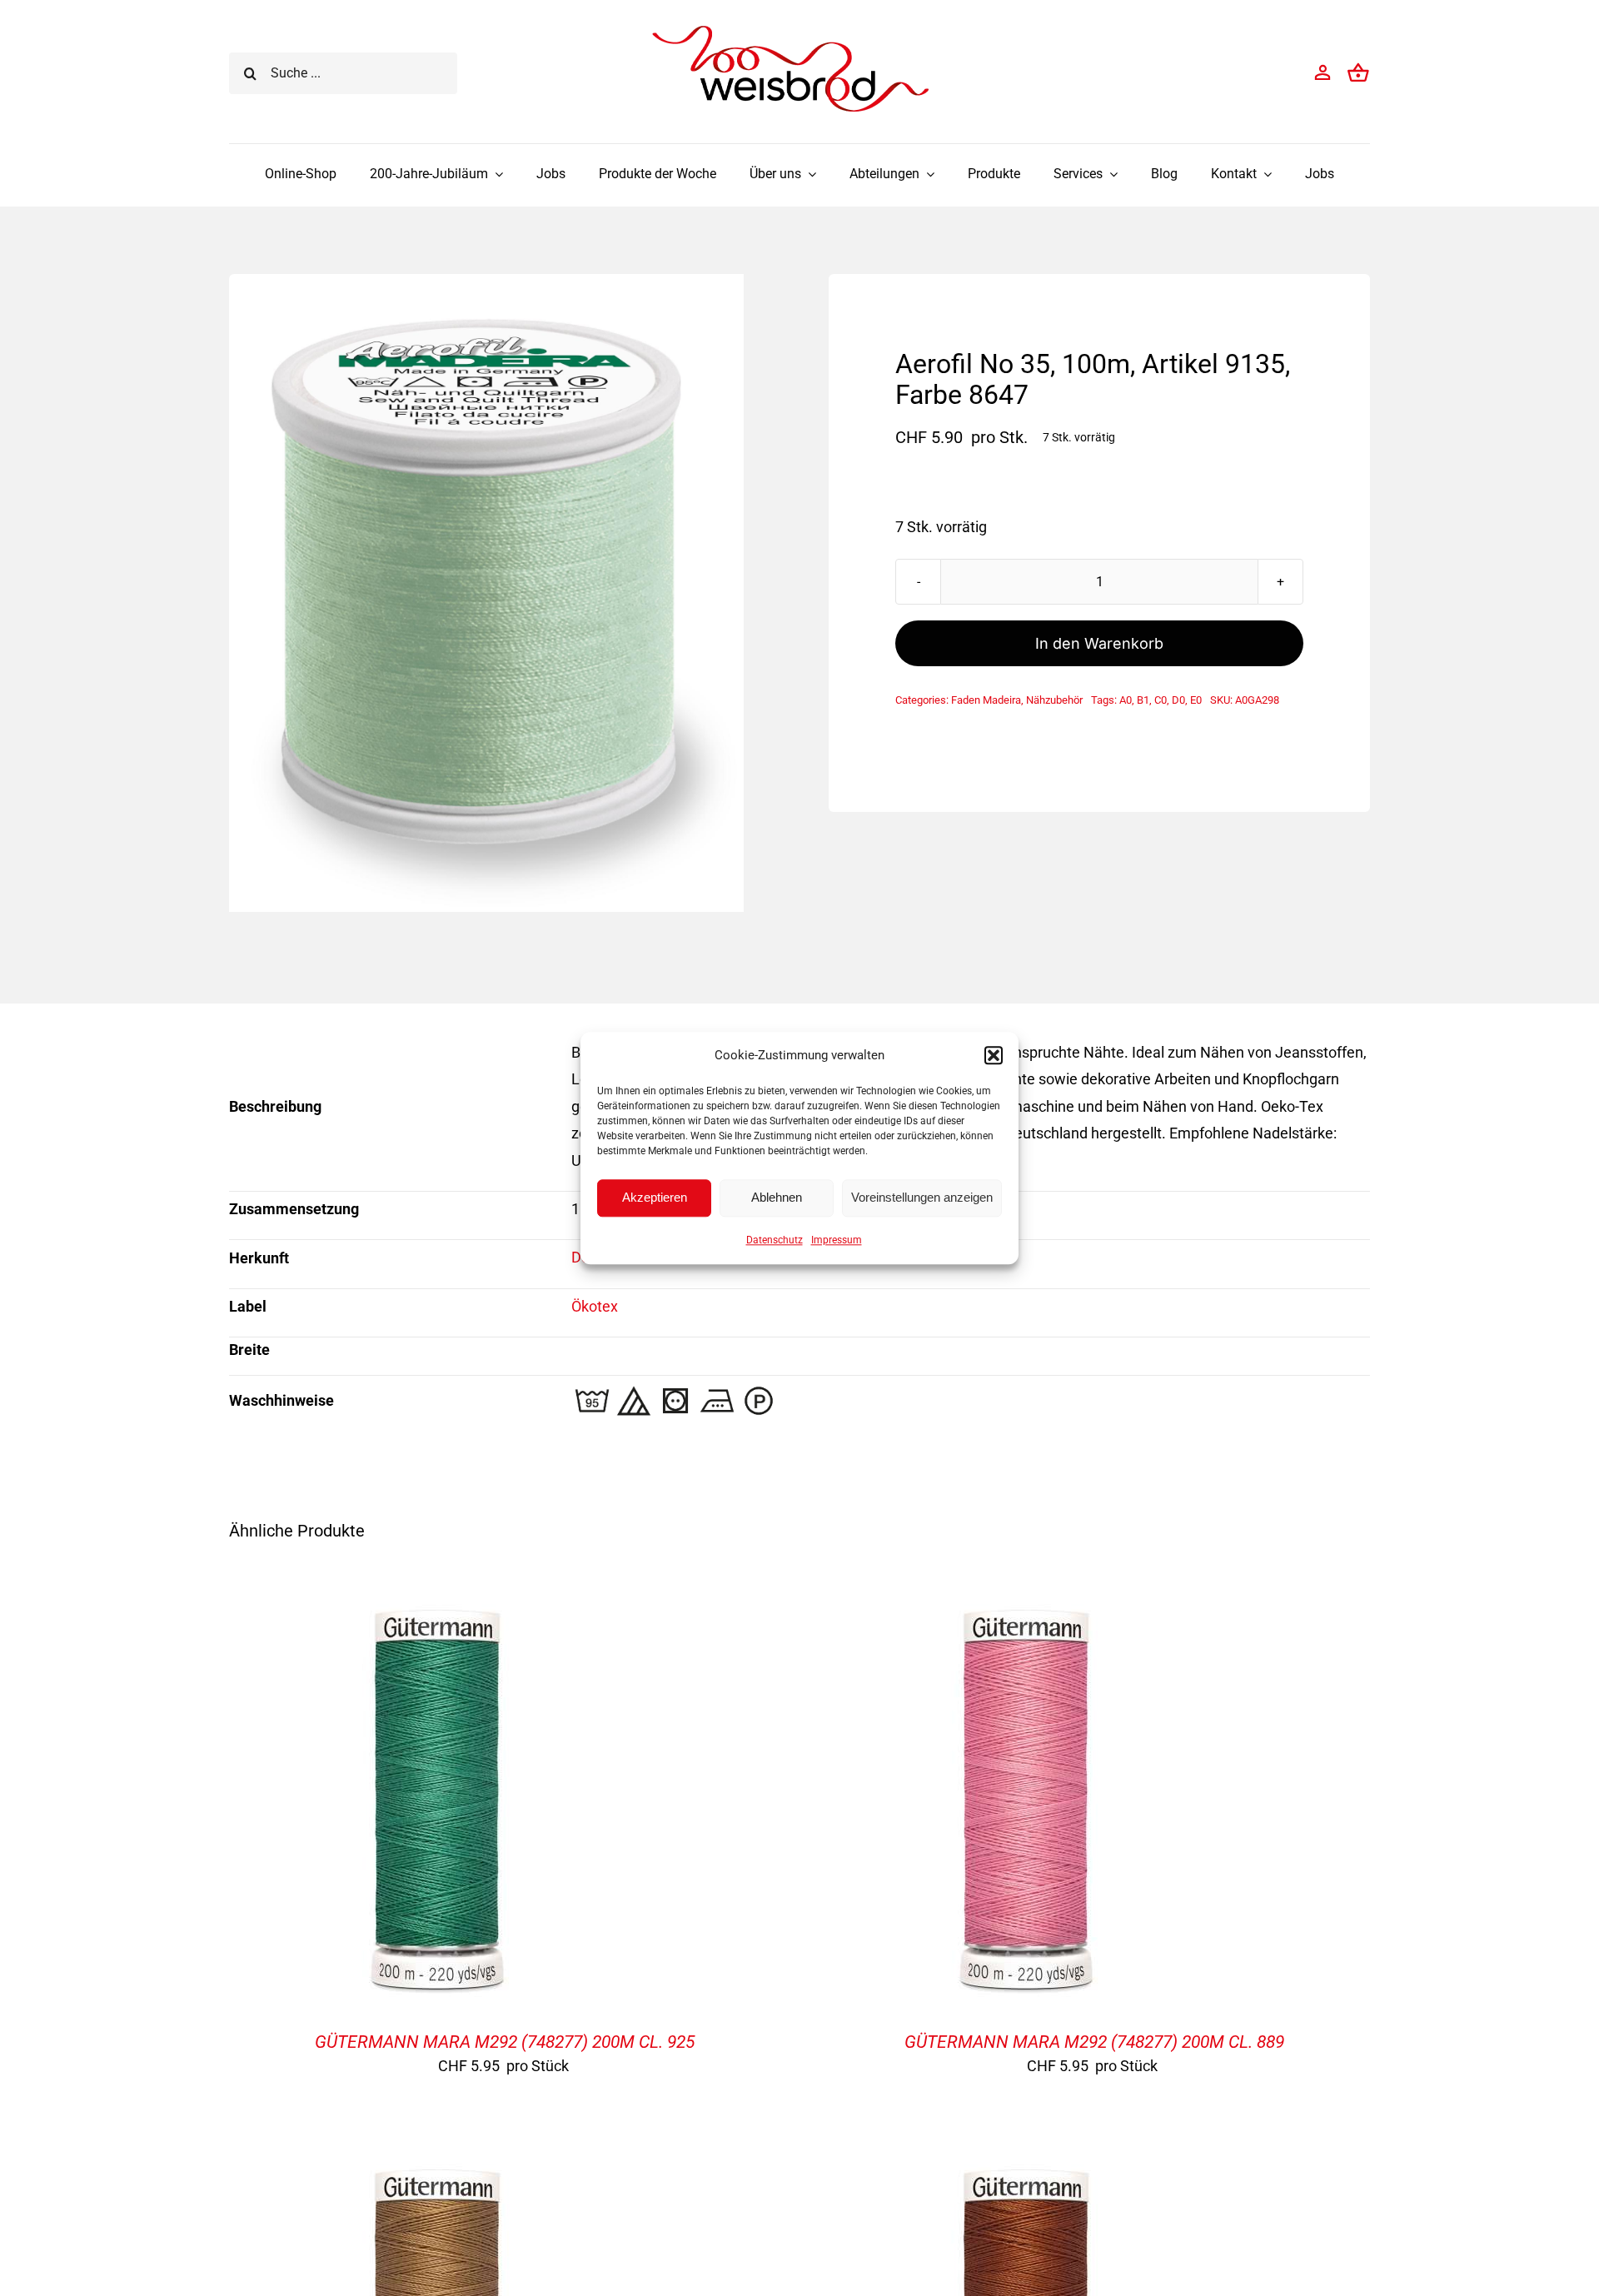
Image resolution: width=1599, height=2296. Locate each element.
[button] (994, 1055)
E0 (1196, 700)
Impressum (837, 1240)
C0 (1161, 700)
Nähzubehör (1054, 700)
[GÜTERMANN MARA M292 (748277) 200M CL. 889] (1026, 1604)
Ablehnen (777, 1197)
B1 (1143, 700)
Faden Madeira (986, 700)
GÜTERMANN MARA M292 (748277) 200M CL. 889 (1094, 2042)
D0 (1178, 700)
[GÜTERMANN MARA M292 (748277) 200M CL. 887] (437, 2163)
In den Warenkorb (1099, 643)
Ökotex (595, 1306)
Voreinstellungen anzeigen (922, 1197)
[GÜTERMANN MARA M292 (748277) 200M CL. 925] (437, 1604)
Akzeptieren (655, 1197)
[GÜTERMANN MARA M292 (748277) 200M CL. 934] (1026, 2163)
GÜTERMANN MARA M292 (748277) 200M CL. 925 (505, 2042)
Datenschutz (775, 1240)
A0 (1126, 700)
